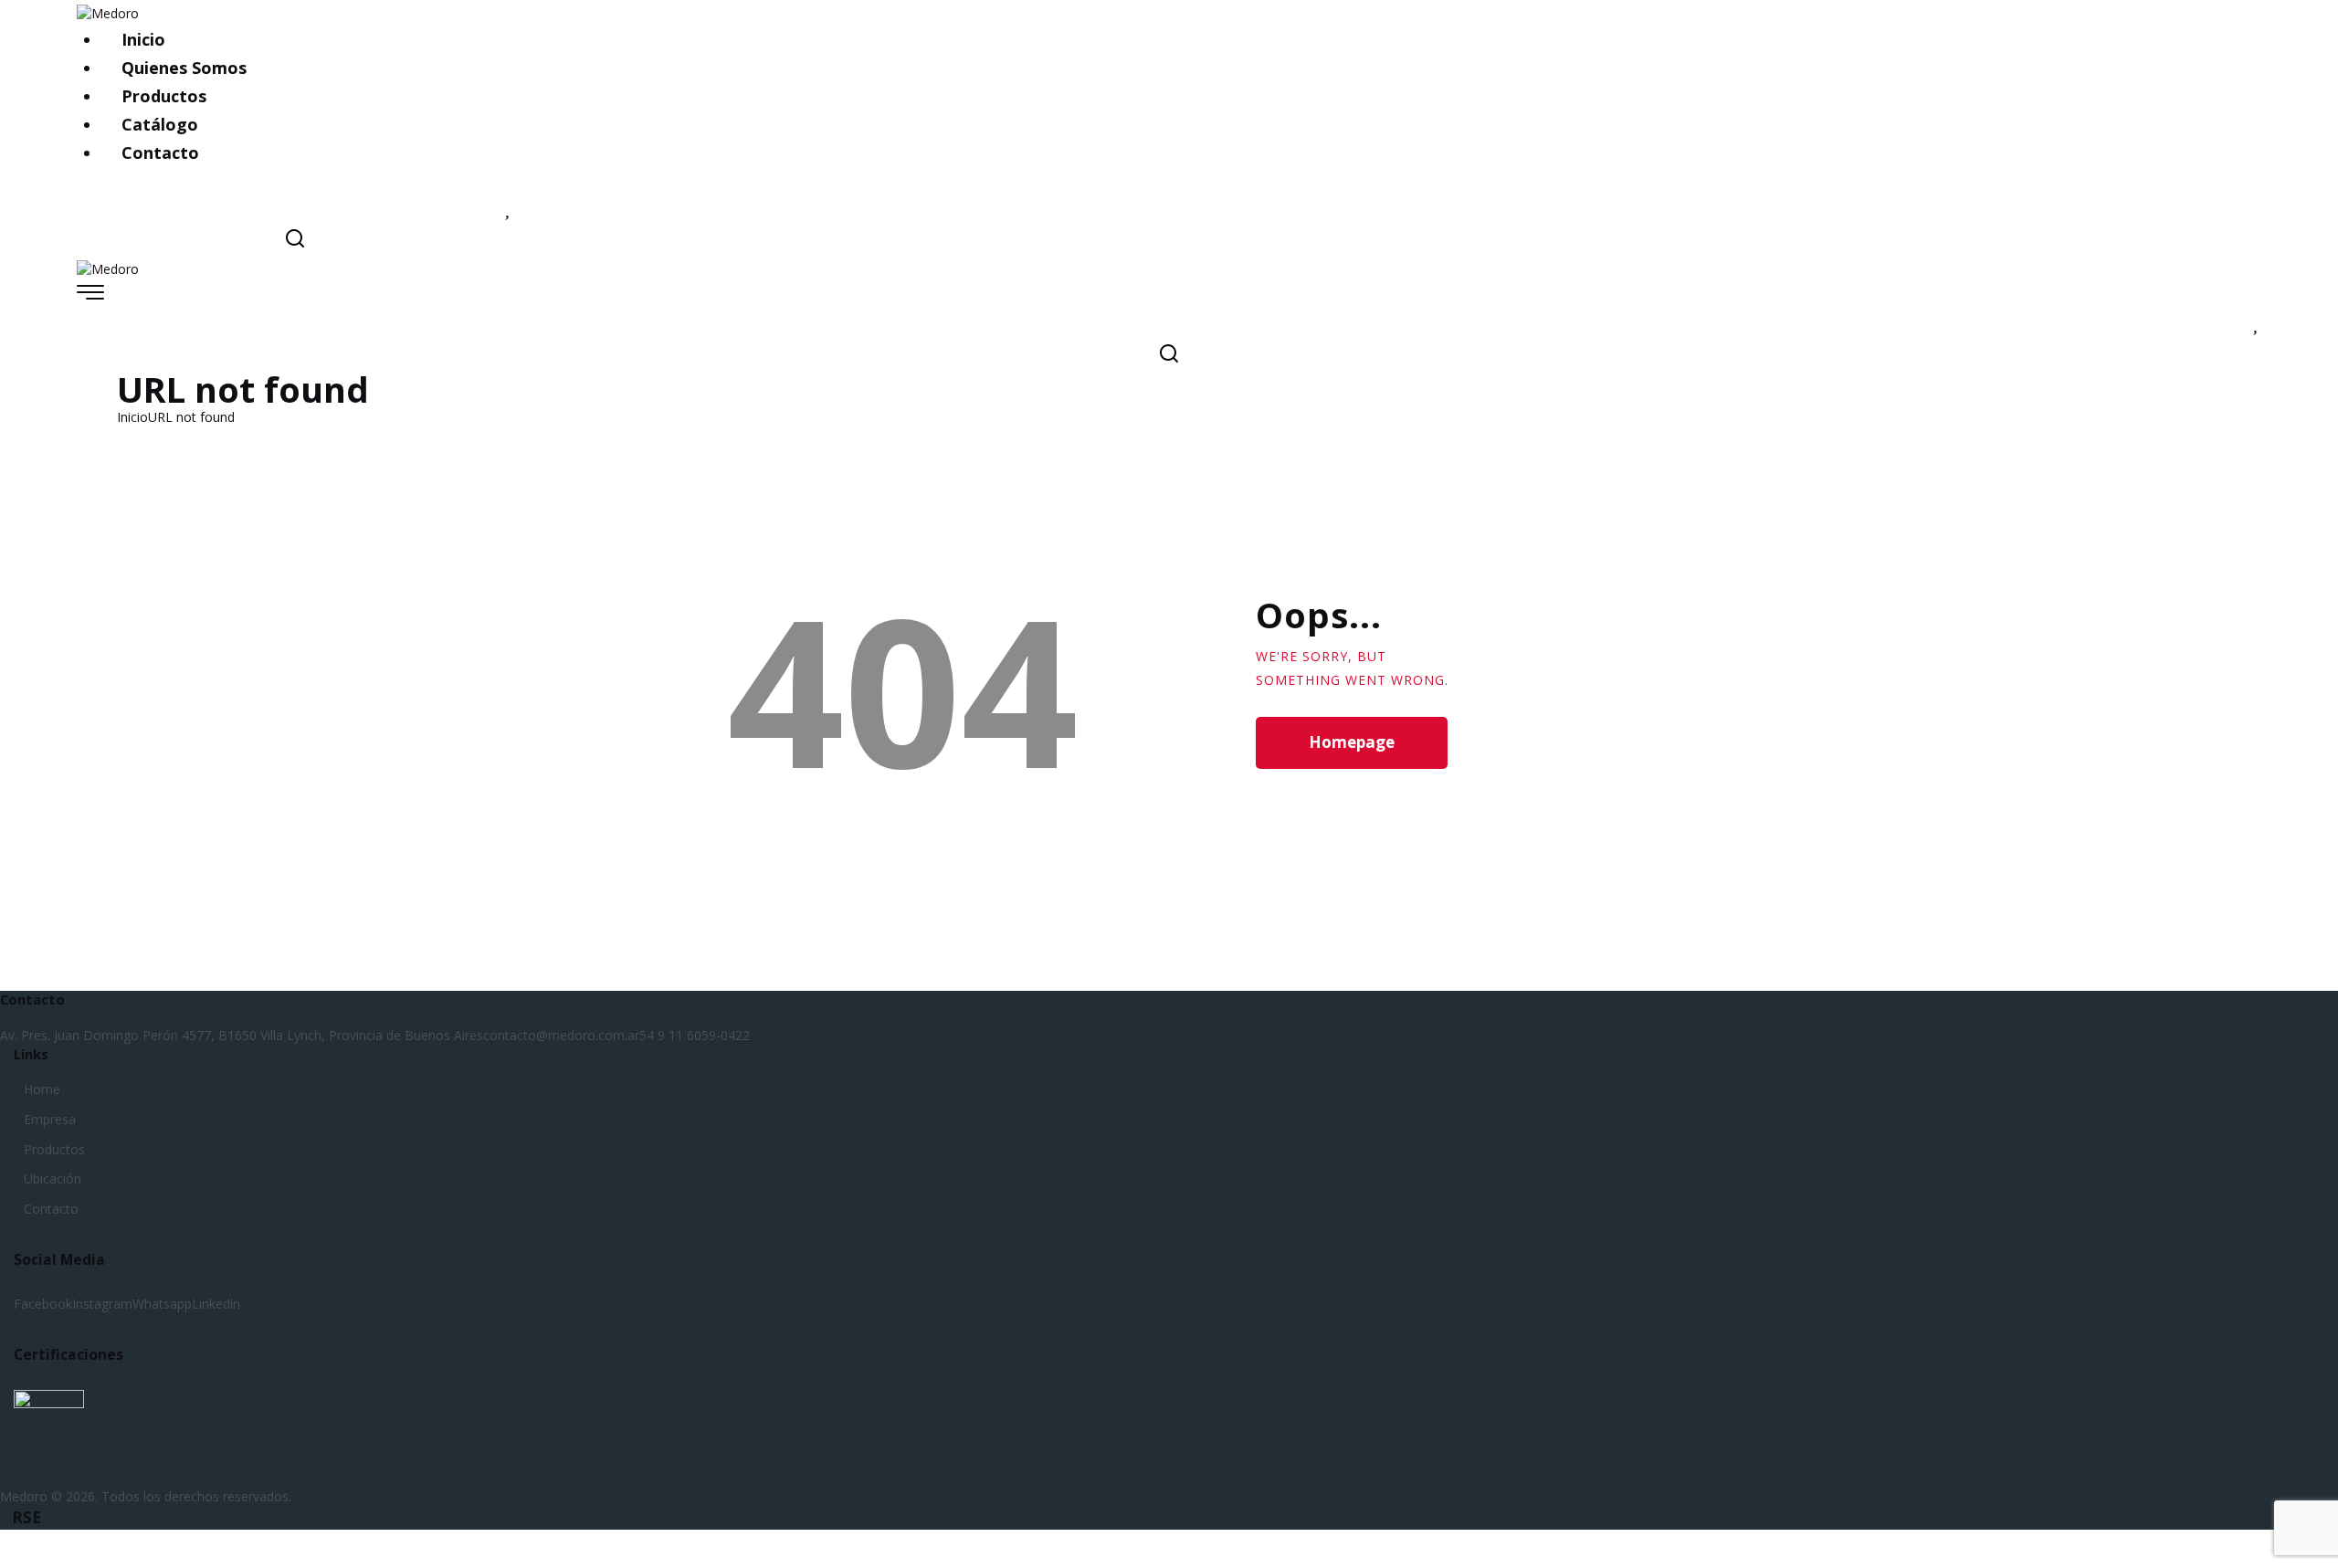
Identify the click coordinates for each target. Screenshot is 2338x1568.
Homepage (1352, 742)
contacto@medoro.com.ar (561, 1035)
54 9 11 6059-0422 (695, 1035)
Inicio (132, 417)
